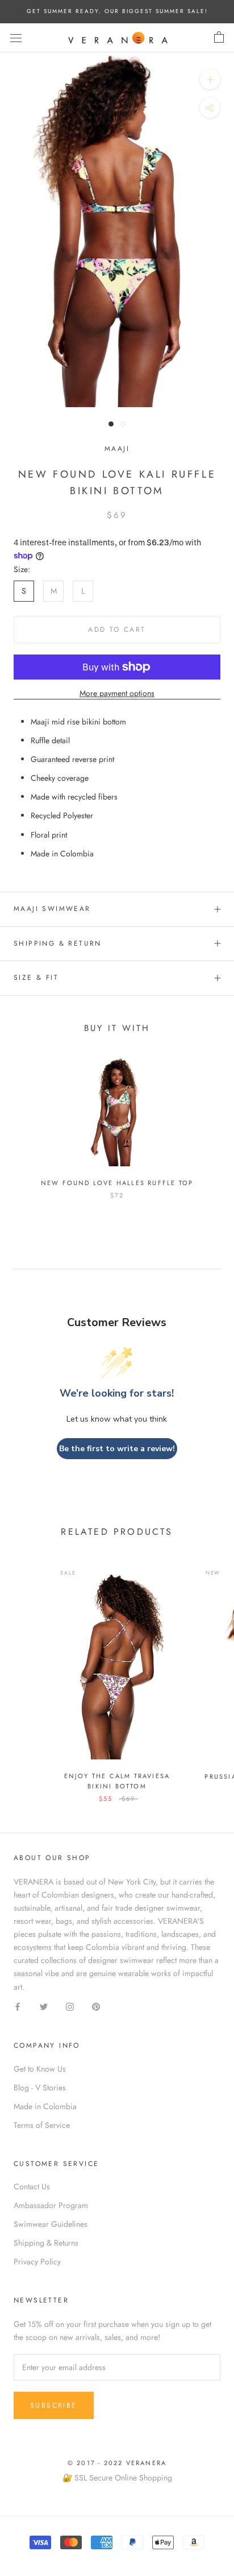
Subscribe (54, 2405)
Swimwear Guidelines (51, 2224)
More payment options (117, 693)
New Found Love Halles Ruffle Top (117, 1183)
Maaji (117, 449)
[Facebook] (18, 2006)
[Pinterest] (96, 2006)
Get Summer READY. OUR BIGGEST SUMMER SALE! (117, 11)
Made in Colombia (45, 2106)
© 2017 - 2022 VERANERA (117, 2463)
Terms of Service (42, 2125)
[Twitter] (44, 2006)
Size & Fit (36, 978)
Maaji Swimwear (52, 909)
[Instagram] (70, 2006)
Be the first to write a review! (117, 1449)
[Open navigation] (16, 38)
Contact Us (32, 2186)
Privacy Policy (37, 2262)
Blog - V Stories (40, 2088)
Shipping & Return (58, 943)
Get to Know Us (40, 2069)
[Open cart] (219, 38)
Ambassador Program (51, 2205)
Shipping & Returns (46, 2243)
